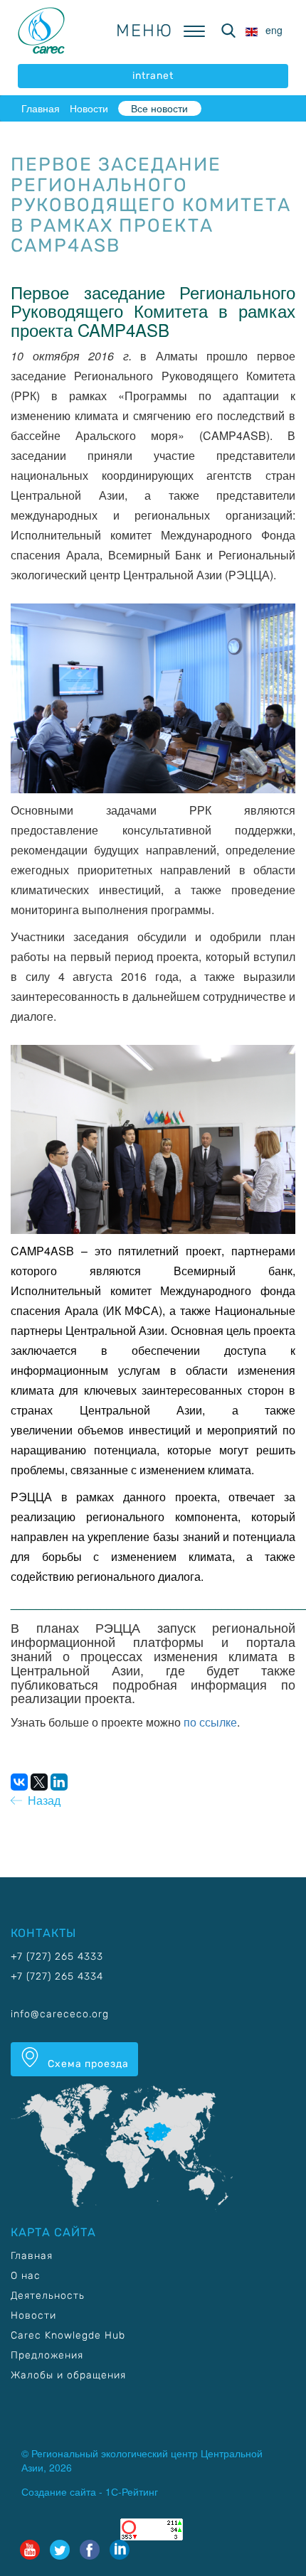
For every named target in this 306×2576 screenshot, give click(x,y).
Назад (41, 1800)
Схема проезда (87, 2064)
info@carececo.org (60, 2014)
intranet (153, 76)
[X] (39, 1782)
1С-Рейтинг (132, 2491)
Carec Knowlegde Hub (68, 2335)
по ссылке (210, 1722)
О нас (26, 2276)
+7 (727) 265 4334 (57, 1976)
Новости (89, 108)
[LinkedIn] (59, 1782)
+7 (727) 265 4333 (57, 1957)
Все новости (159, 108)
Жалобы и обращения (68, 2375)
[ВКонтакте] (19, 1782)
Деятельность (48, 2296)
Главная (41, 108)
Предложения (47, 2355)
